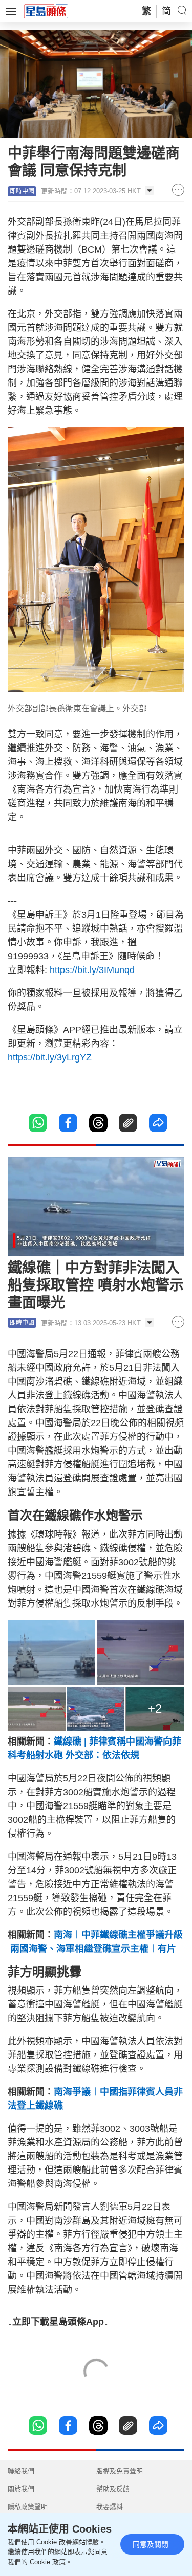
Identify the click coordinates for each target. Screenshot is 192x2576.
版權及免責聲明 (120, 2471)
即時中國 (22, 191)
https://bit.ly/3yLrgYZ (50, 1057)
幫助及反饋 (113, 2489)
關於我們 (21, 2489)
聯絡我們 (21, 2471)
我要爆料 (110, 2507)
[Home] (46, 11)
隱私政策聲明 (28, 2507)
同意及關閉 (151, 2544)
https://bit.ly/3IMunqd (96, 970)
